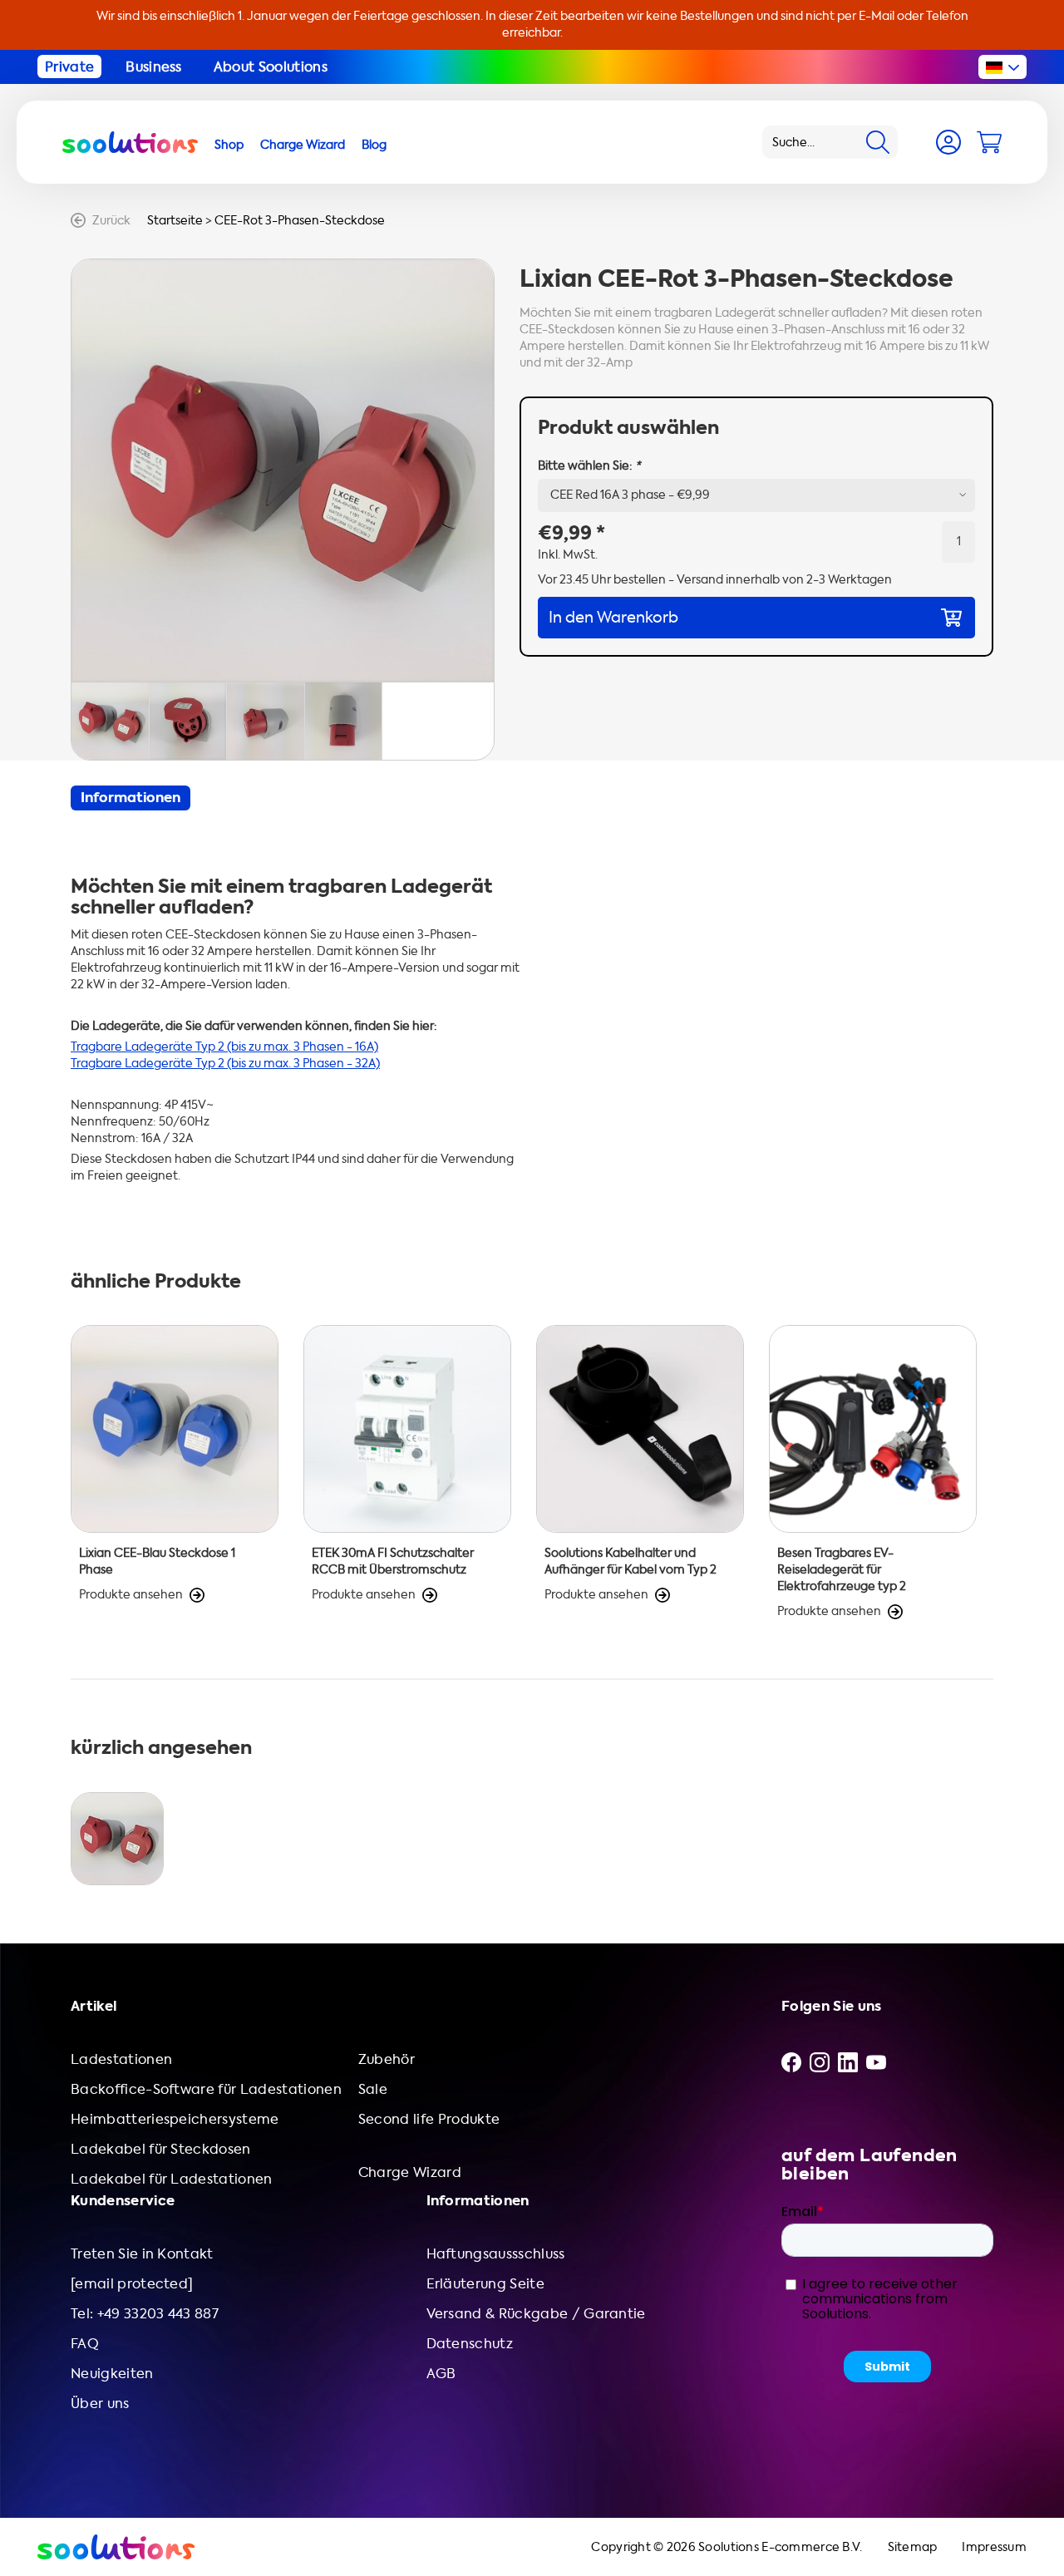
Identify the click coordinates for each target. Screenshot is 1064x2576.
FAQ (85, 2344)
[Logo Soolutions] (130, 142)
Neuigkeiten (112, 2374)
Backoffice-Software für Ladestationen (206, 2089)
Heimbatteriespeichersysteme (175, 2119)
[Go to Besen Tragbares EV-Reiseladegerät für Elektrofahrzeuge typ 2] (873, 1473)
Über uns (100, 2404)
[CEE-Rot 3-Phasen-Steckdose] (117, 1839)
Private (69, 67)
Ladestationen (121, 2059)
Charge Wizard (410, 2172)
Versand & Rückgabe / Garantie (536, 2314)
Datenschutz (470, 2344)
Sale (373, 2089)
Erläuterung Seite (485, 2284)
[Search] (878, 142)
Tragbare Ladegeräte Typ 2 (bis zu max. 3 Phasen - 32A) (225, 1064)
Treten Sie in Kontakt (142, 2254)
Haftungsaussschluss (496, 2254)
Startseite (175, 221)
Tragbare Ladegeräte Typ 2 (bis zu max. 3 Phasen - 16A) (224, 1047)
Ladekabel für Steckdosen (161, 2149)
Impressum (994, 2547)
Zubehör (387, 2059)
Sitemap (913, 2547)
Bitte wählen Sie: (589, 466)
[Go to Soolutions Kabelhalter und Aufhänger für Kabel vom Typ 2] (640, 1473)
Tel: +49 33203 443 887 (145, 2314)
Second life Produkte (429, 2119)
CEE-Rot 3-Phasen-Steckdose (300, 221)
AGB (441, 2374)
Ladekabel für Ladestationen (172, 2179)
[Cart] (989, 142)
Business (154, 67)
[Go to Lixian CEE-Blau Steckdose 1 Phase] (175, 1473)
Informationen (131, 798)
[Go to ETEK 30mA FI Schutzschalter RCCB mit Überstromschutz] (407, 1473)
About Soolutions (271, 67)
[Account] (948, 142)
